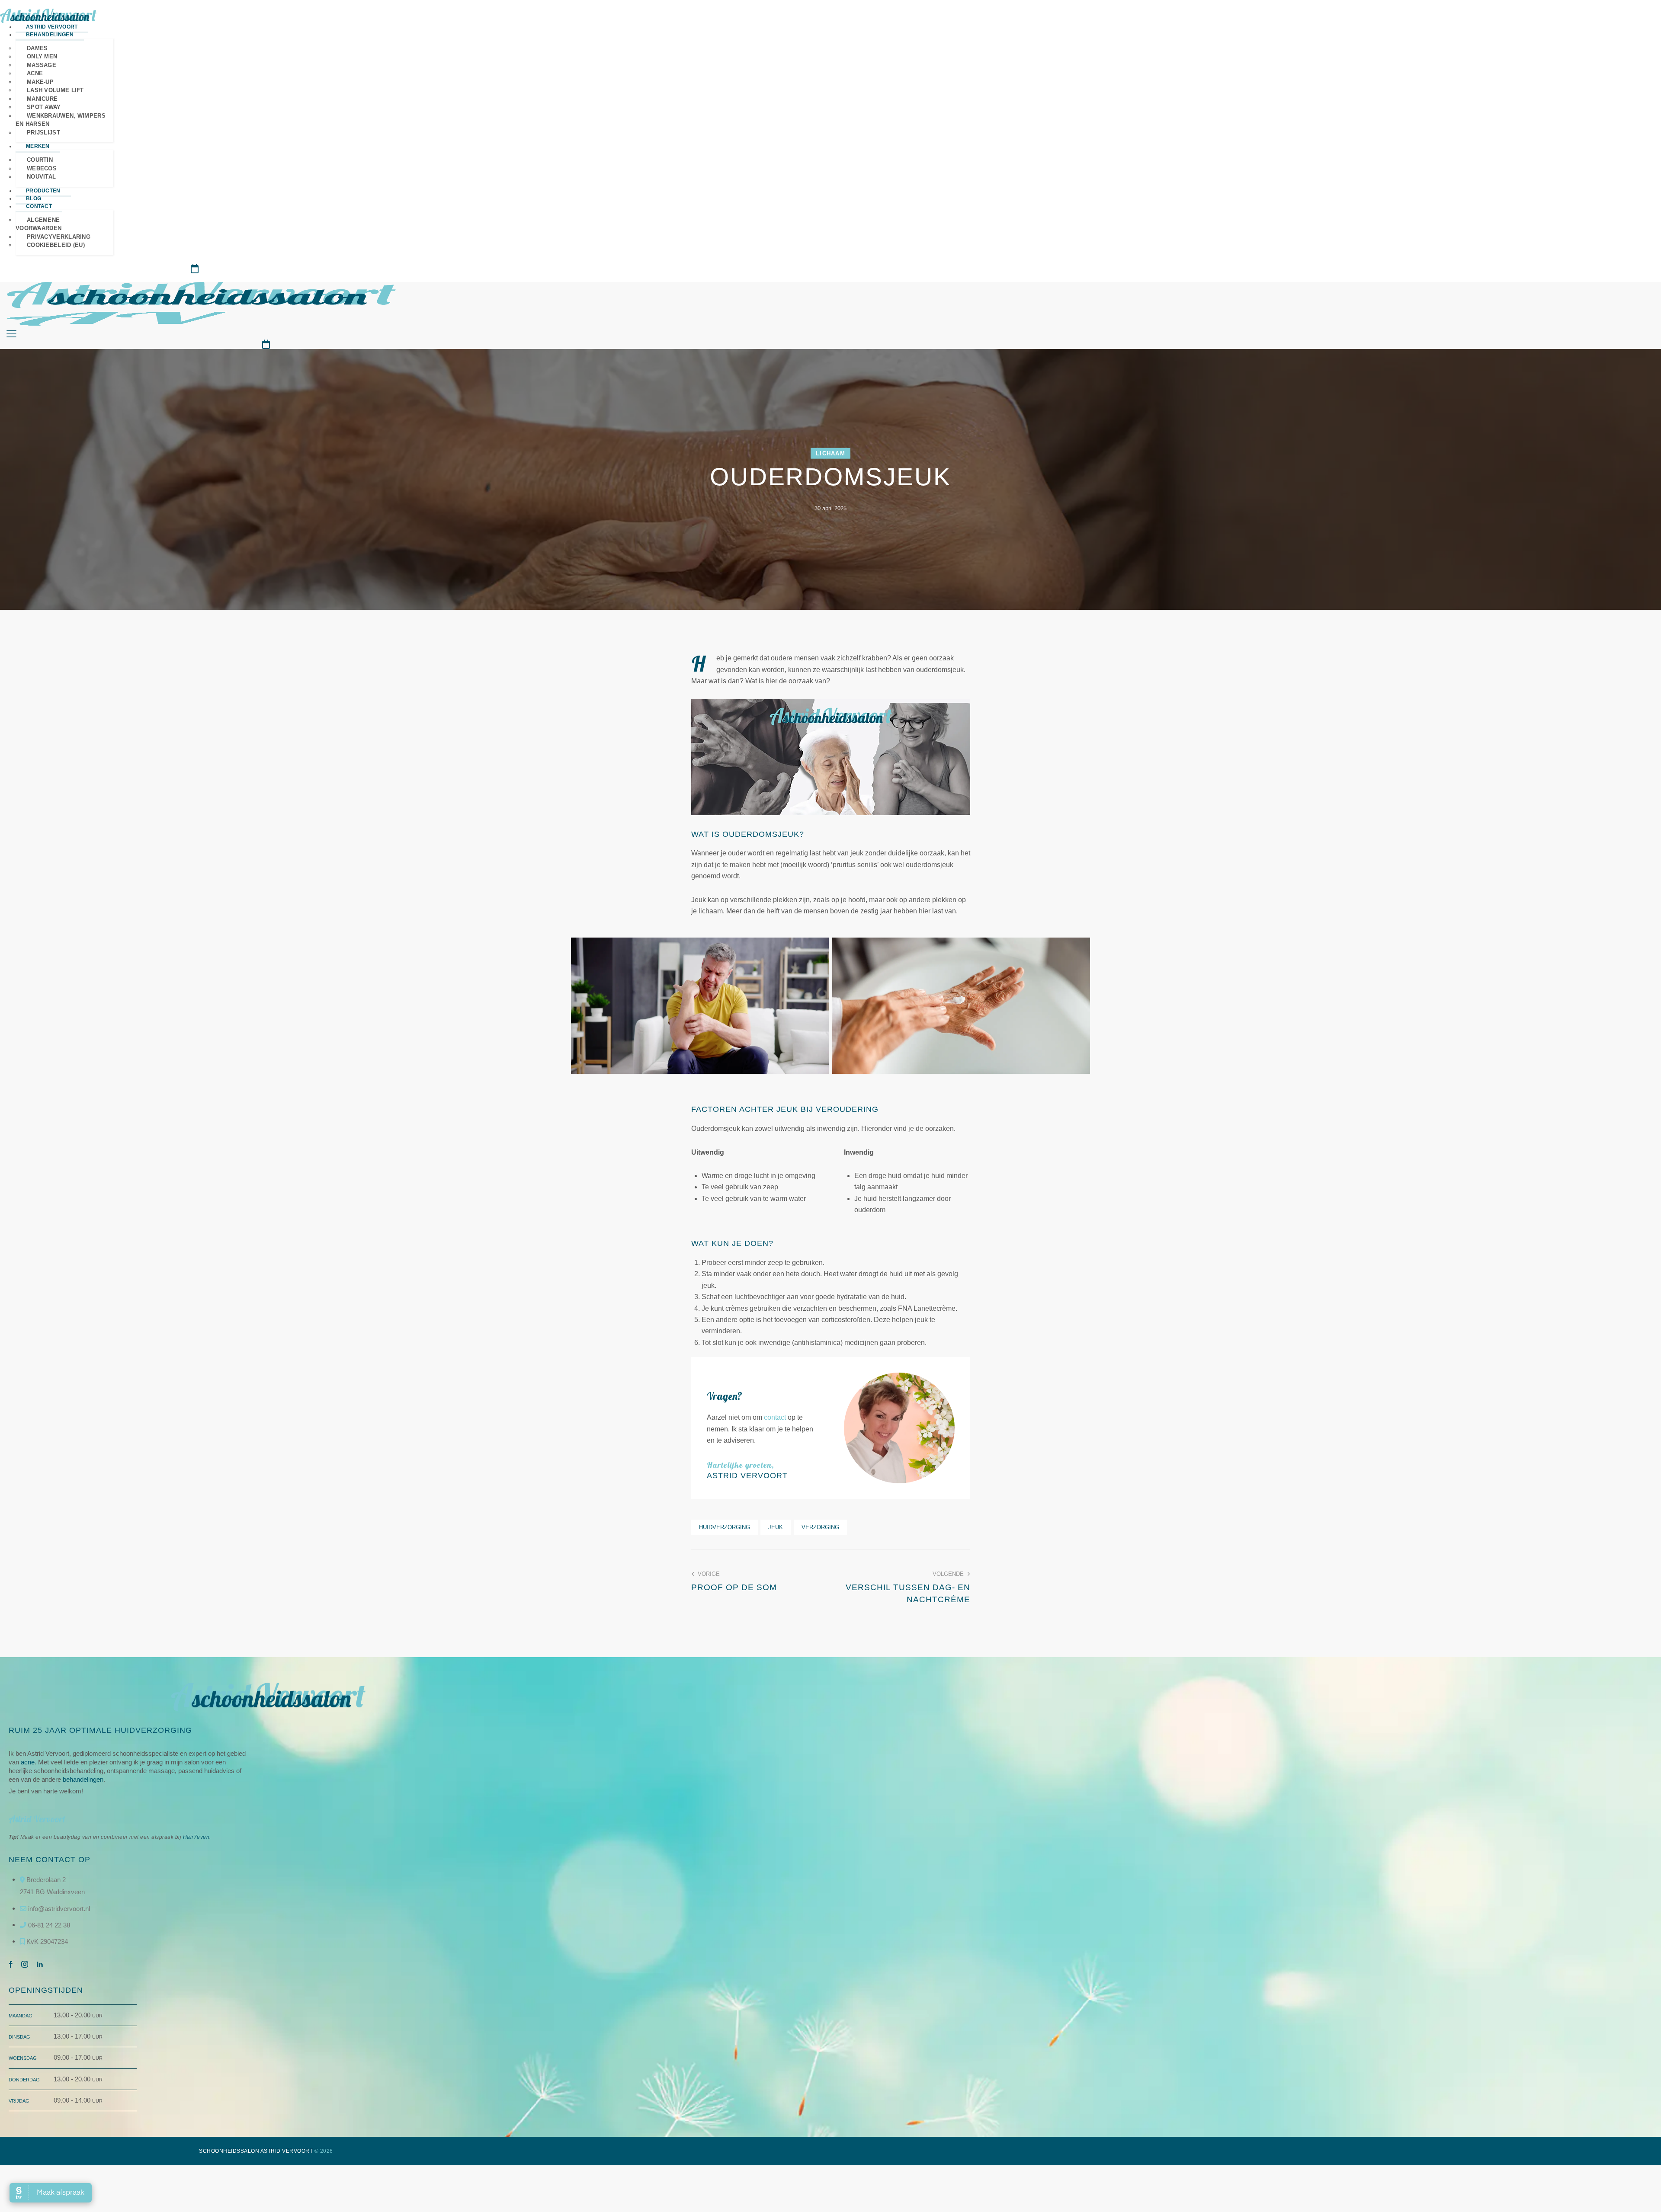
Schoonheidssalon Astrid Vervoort (256, 2151)
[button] (11, 334)
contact (776, 1417)
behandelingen (83, 1779)
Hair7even (196, 1837)
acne (28, 1762)
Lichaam (830, 453)
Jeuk (776, 1527)
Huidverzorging (725, 1527)
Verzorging (820, 1527)
